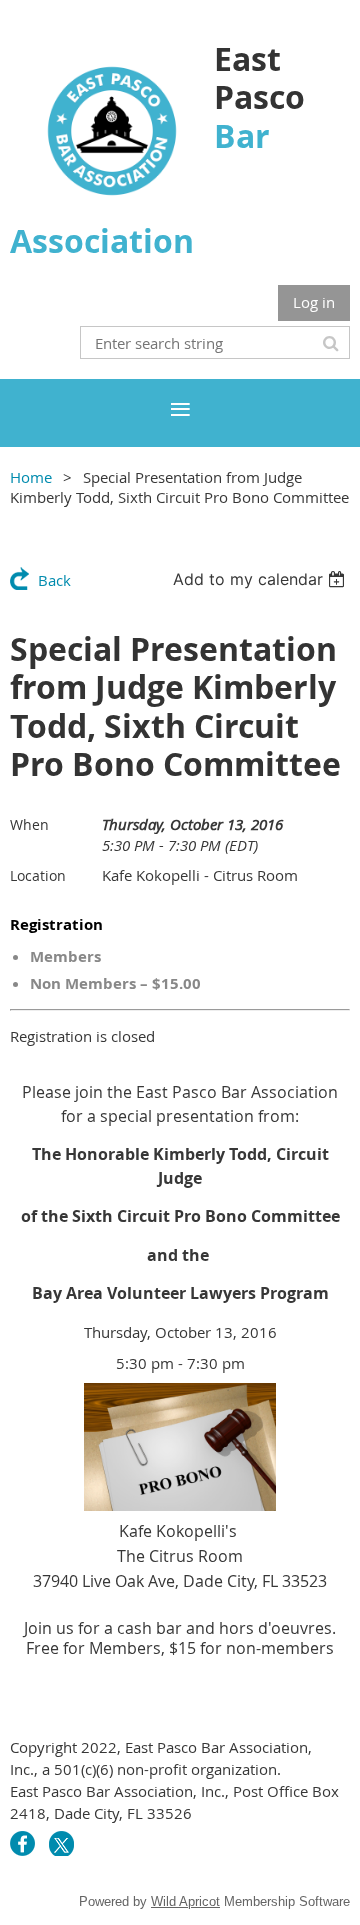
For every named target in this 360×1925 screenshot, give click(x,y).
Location (38, 875)
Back (54, 580)
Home (31, 477)
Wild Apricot (185, 1901)
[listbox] (261, 579)
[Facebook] (22, 1843)
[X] (61, 1843)
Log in (314, 302)
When (29, 824)
